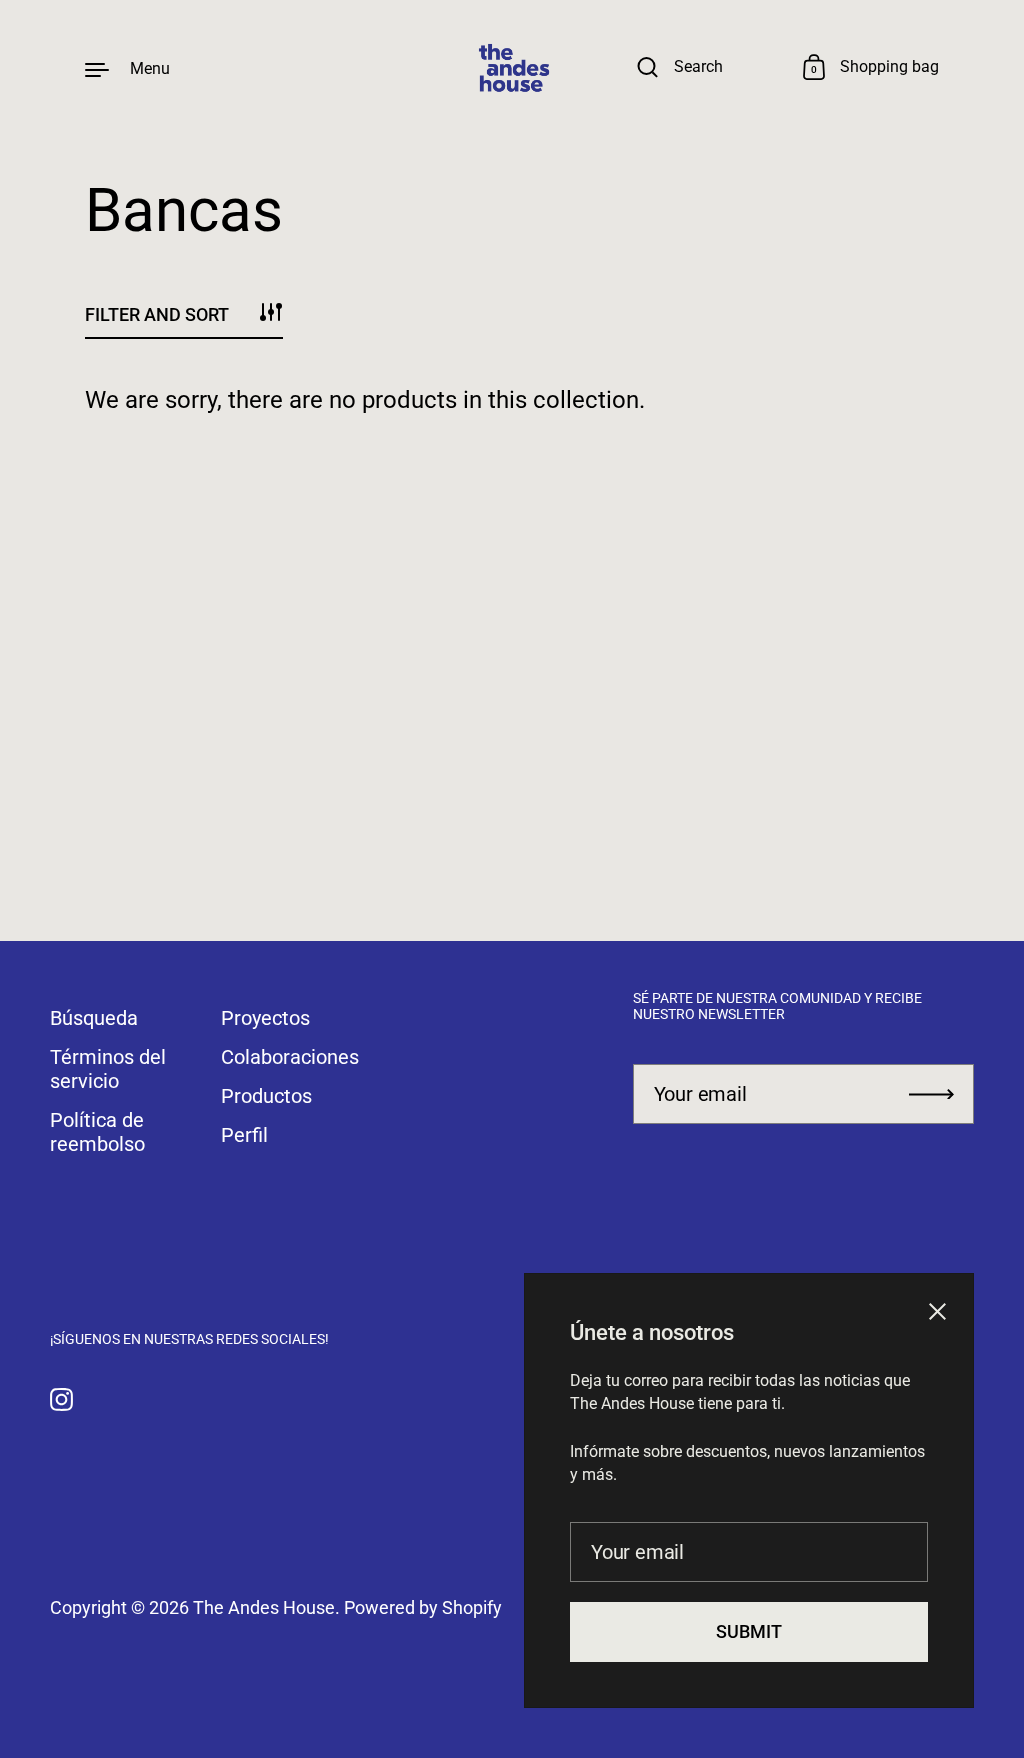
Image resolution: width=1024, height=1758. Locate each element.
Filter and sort (157, 314)
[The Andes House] (511, 68)
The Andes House (264, 1607)
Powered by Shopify (423, 1607)
